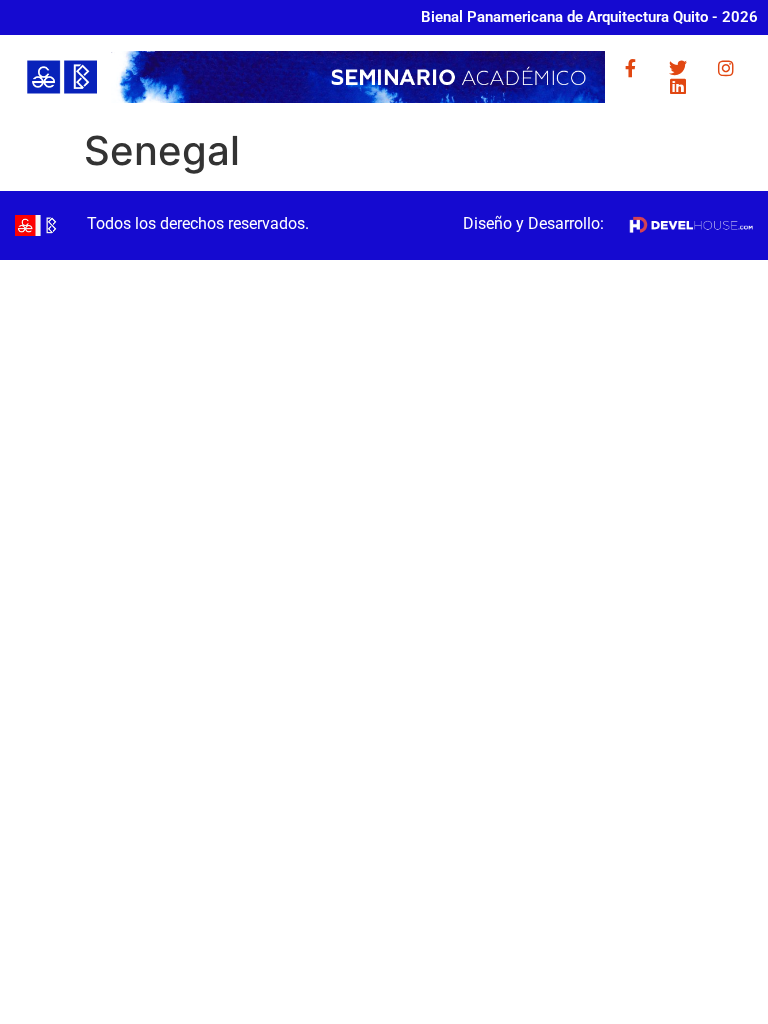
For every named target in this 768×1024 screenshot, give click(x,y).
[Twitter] (678, 68)
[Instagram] (726, 68)
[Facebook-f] (630, 68)
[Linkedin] (678, 86)
